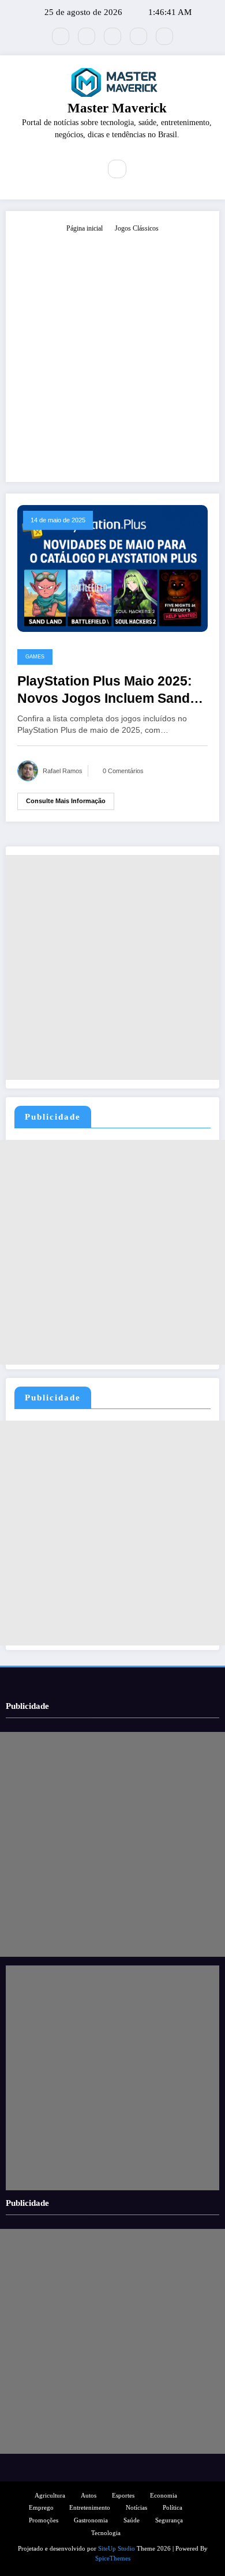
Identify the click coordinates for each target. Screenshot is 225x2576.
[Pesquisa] (117, 169)
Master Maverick (117, 108)
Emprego (41, 2508)
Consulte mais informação (66, 801)
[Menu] (84, 169)
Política (172, 2508)
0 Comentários (123, 771)
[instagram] (138, 36)
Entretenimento (90, 2508)
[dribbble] (112, 36)
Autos (89, 2496)
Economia (164, 2496)
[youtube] (164, 36)
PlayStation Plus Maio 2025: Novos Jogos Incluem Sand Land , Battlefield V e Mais (105, 690)
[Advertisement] (112, 352)
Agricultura (50, 2496)
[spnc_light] (142, 170)
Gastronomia (91, 2520)
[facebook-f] (87, 36)
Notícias (136, 2508)
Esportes (123, 2496)
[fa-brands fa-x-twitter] (61, 36)
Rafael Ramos (63, 771)
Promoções (44, 2520)
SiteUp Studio (117, 2549)
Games (35, 657)
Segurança (169, 2520)
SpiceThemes (113, 2558)
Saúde (132, 2520)
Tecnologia (106, 2533)
